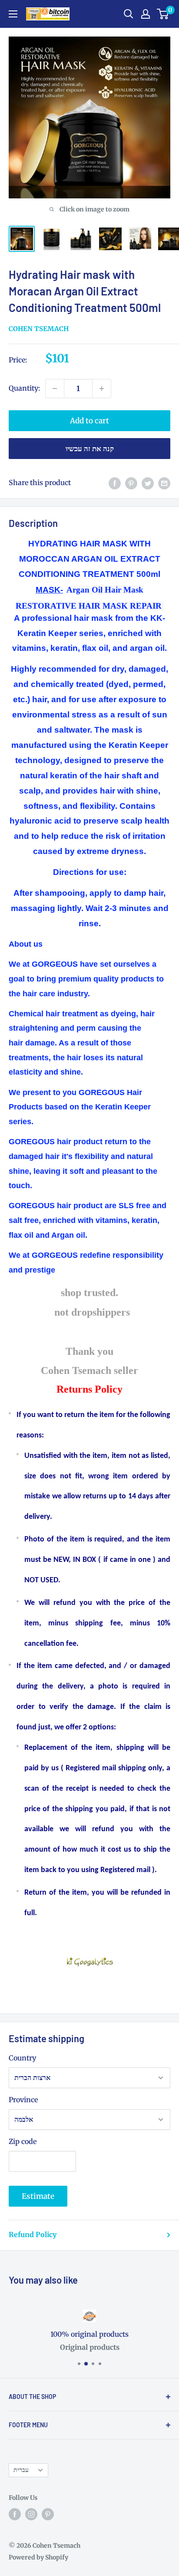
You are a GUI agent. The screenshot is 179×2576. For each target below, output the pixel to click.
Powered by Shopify (38, 2557)
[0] (163, 14)
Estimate (38, 2196)
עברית (21, 2470)
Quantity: (24, 388)
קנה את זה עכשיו (90, 449)
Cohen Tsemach (39, 329)
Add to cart (89, 421)
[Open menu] (13, 14)
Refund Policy (33, 2234)
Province (23, 2100)
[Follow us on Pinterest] (48, 2514)
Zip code (23, 2141)
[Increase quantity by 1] (102, 389)
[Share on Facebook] (115, 483)
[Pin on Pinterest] (131, 483)
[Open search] (129, 14)
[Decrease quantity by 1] (55, 389)
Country (22, 2058)
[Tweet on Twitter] (148, 483)
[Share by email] (164, 483)
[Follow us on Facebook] (15, 2514)
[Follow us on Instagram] (31, 2514)
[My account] (146, 14)
